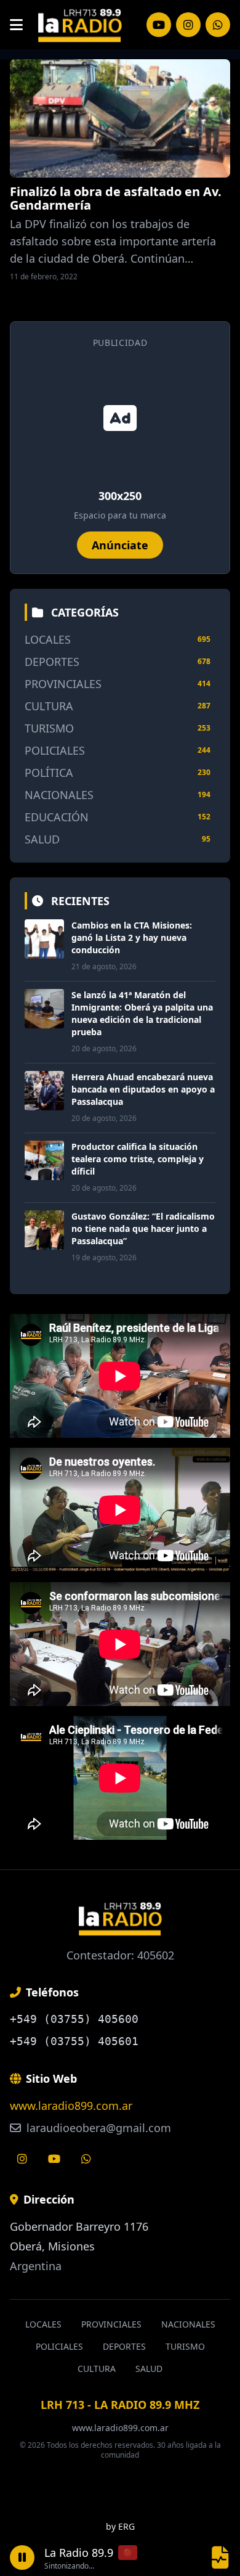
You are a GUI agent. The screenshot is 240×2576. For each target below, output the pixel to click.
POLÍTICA (49, 773)
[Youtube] (54, 2159)
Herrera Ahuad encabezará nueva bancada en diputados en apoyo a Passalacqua (143, 1089)
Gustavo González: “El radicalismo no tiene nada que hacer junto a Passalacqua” (143, 1229)
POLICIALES (55, 750)
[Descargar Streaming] (220, 2557)
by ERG (120, 2526)
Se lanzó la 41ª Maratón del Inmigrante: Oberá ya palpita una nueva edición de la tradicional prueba (142, 1013)
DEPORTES (52, 662)
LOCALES (48, 639)
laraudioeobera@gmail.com (97, 2128)
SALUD (42, 839)
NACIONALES (59, 795)
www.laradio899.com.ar (71, 2106)
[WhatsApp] (218, 25)
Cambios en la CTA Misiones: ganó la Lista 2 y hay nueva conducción (132, 937)
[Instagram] (159, 25)
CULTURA (49, 706)
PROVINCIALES (63, 684)
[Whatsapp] (86, 2159)
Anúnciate (120, 545)
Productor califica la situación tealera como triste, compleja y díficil (138, 1159)
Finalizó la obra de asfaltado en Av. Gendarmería (116, 198)
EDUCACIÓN (57, 817)
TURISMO (49, 728)
